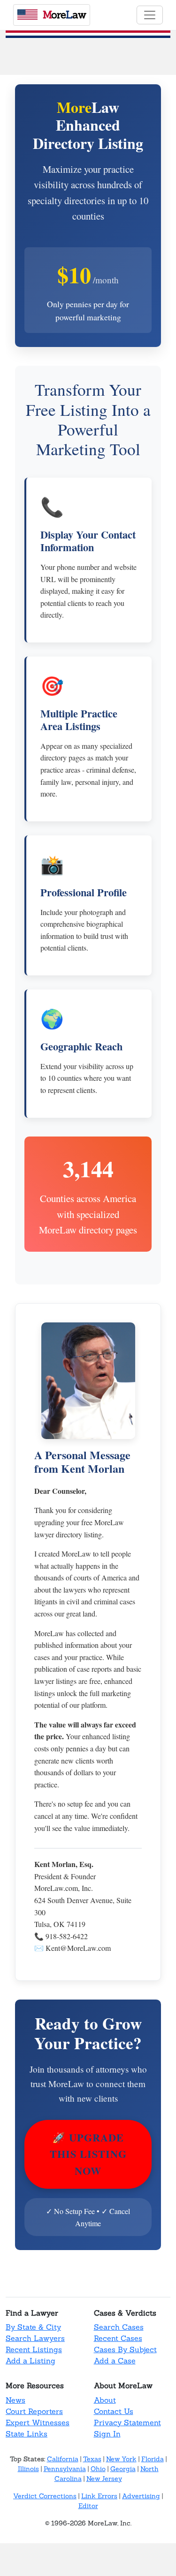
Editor (88, 2506)
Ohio (98, 2469)
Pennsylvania (65, 2469)
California (63, 2459)
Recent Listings (34, 2349)
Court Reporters (34, 2411)
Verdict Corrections (45, 2496)
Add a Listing (31, 2361)
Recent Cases (118, 2338)
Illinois (28, 2469)
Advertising (141, 2496)
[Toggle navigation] (150, 15)
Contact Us (114, 2411)
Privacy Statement (127, 2422)
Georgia (123, 2469)
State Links (27, 2434)
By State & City (33, 2327)
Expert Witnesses (38, 2422)
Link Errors (99, 2496)
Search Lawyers (35, 2338)
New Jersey (104, 2479)
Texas (92, 2459)
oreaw (64, 15)
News (15, 2400)
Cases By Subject (125, 2349)
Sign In (107, 2434)
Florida (153, 2459)
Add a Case (115, 2361)
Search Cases (119, 2327)
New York (121, 2459)
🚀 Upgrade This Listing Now (88, 2154)
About (105, 2400)
